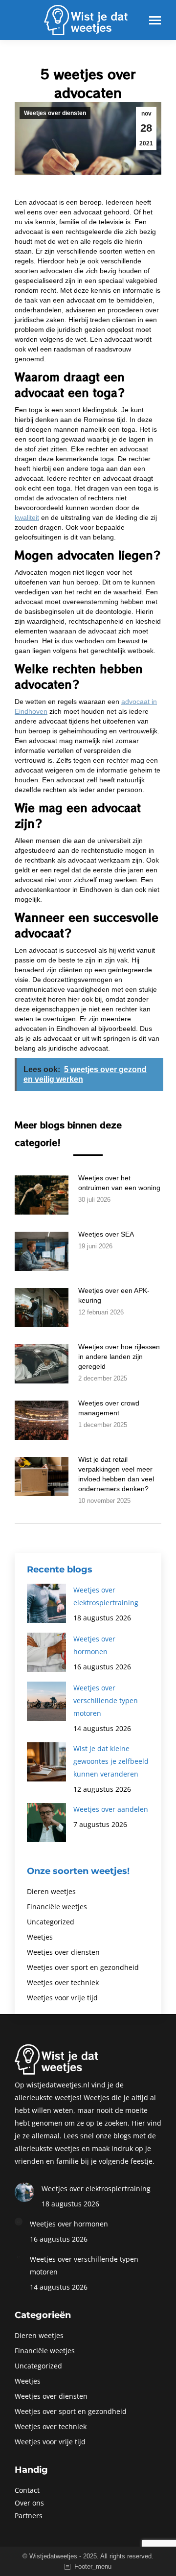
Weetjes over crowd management (109, 1408)
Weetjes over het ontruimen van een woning (119, 1183)
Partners (29, 2516)
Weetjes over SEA (106, 1234)
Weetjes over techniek (63, 1982)
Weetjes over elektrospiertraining (106, 1596)
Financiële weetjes (57, 1907)
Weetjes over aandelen (111, 1809)
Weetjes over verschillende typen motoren (106, 1700)
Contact (27, 2490)
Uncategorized (51, 1922)
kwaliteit (27, 517)
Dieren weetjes (51, 1891)
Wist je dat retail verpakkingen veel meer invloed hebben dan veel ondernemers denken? (116, 1474)
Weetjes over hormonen (94, 1645)
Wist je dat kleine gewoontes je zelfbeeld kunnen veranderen (111, 1761)
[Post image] (42, 1195)
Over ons (29, 2503)
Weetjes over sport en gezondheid (83, 1967)
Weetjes (40, 1937)
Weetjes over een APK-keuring (114, 1295)
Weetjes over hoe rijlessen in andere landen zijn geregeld (119, 1357)
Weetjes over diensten (55, 113)
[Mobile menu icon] (155, 20)
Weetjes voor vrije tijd (62, 1998)
